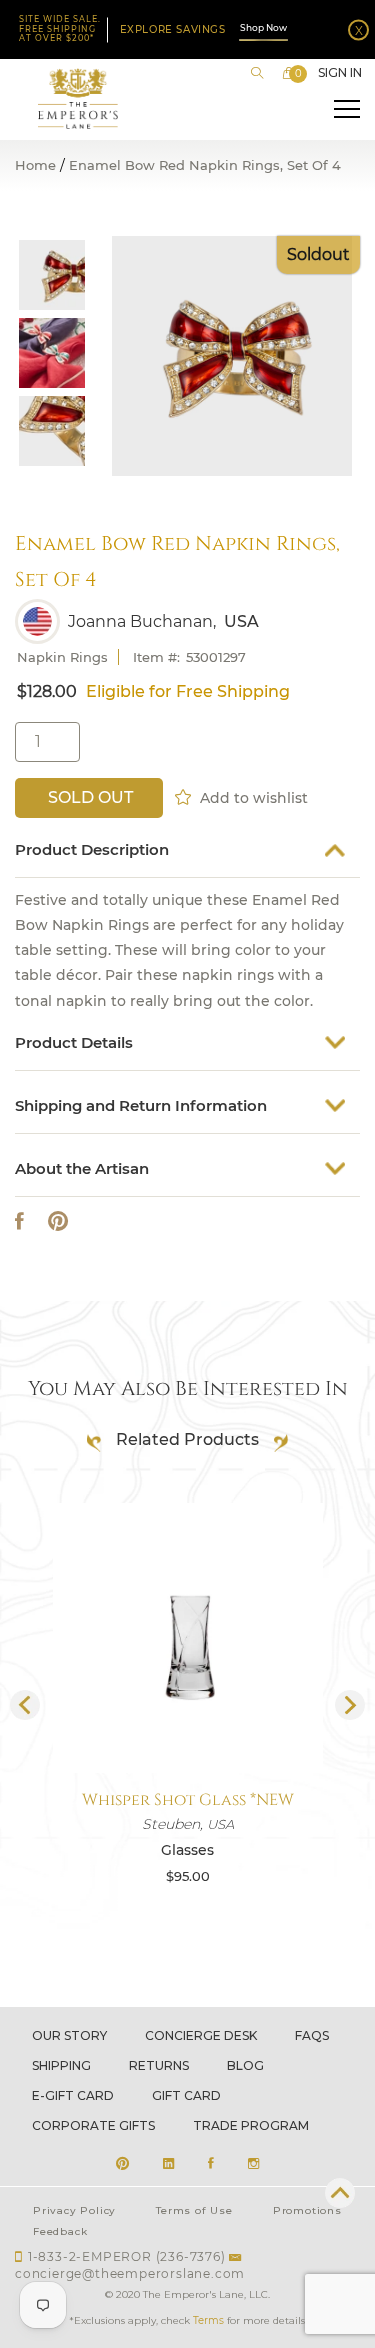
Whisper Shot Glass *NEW (188, 1800)
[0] (289, 73)
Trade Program (251, 2125)
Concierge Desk (201, 2035)
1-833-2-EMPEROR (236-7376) (127, 2256)
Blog (245, 2065)
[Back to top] (340, 2193)
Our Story (69, 2035)
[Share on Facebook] (19, 1221)
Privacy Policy (74, 2210)
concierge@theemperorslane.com (130, 2273)
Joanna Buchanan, (142, 622)
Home (35, 165)
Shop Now (263, 27)
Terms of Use (194, 2210)
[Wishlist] (184, 795)
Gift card (186, 2095)
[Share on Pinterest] (58, 1221)
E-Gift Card (73, 2095)
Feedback (60, 2231)
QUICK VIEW (188, 1725)
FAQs (312, 2035)
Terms (208, 2320)
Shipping (61, 2065)
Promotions (307, 2210)
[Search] (257, 73)
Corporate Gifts (93, 2125)
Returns (159, 2065)
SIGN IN (340, 73)
